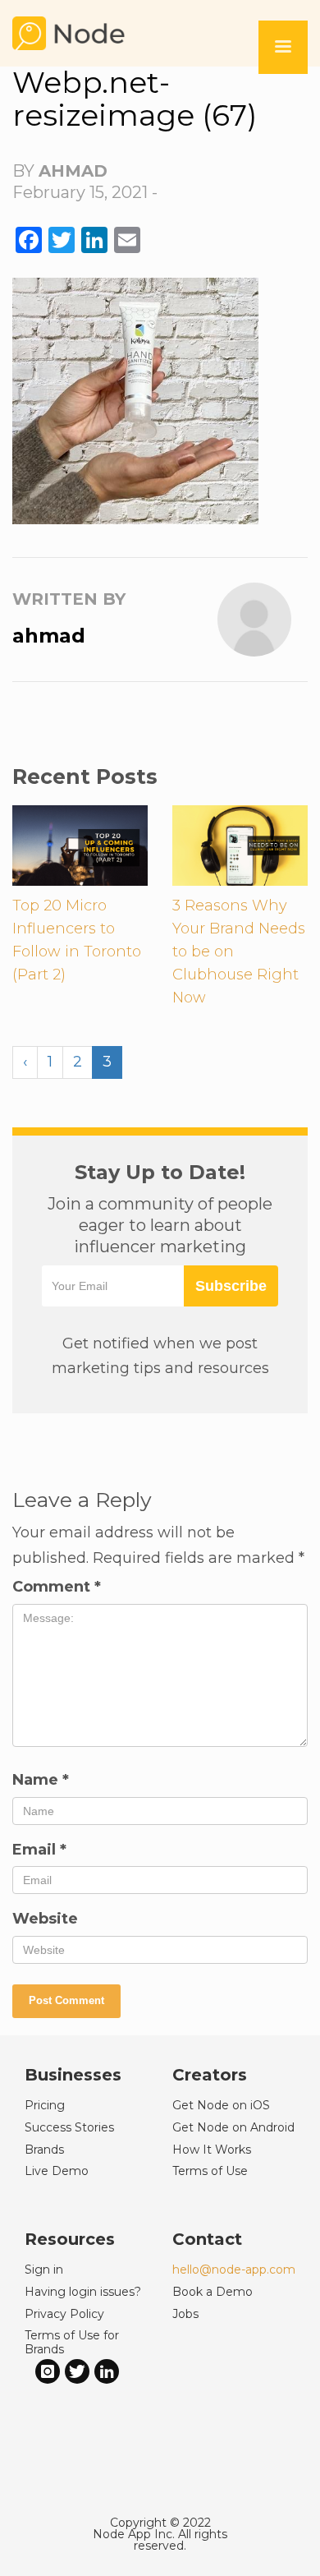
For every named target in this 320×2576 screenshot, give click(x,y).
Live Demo (57, 2171)
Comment (57, 1587)
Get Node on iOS (221, 2105)
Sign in (44, 2270)
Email (39, 1850)
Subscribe (231, 1286)
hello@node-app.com (234, 2270)
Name (41, 1780)
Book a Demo (213, 2292)
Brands (44, 2150)
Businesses (73, 2075)
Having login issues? (83, 2292)
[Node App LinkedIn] (107, 2371)
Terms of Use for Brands (72, 2342)
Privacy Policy (64, 2314)
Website (45, 1919)
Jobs (185, 2314)
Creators (210, 2075)
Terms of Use (210, 2171)
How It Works (212, 2150)
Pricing (45, 2105)
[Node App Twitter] (77, 2371)
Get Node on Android (233, 2127)
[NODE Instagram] (48, 2371)
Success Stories (69, 2127)
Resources (70, 2239)
